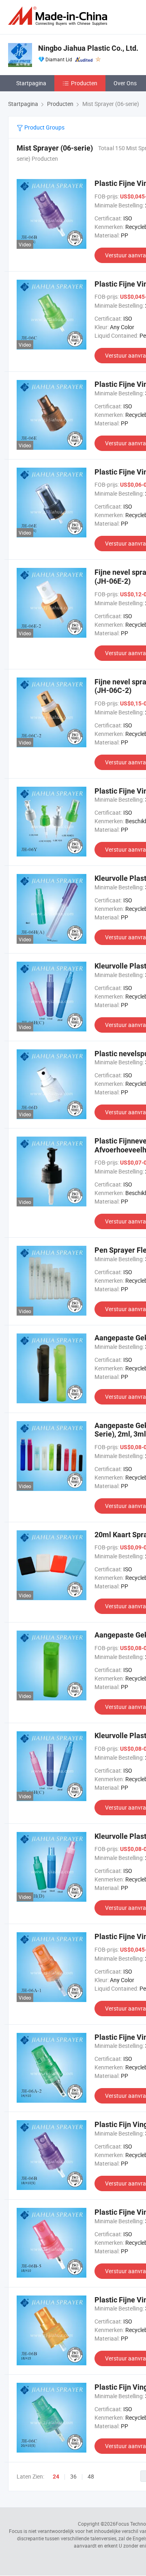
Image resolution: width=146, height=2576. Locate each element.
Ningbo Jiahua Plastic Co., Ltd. (88, 48)
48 (91, 2476)
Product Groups (44, 127)
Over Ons (125, 83)
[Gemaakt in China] (59, 16)
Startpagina (31, 83)
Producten (84, 83)
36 (73, 2476)
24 (56, 2477)
